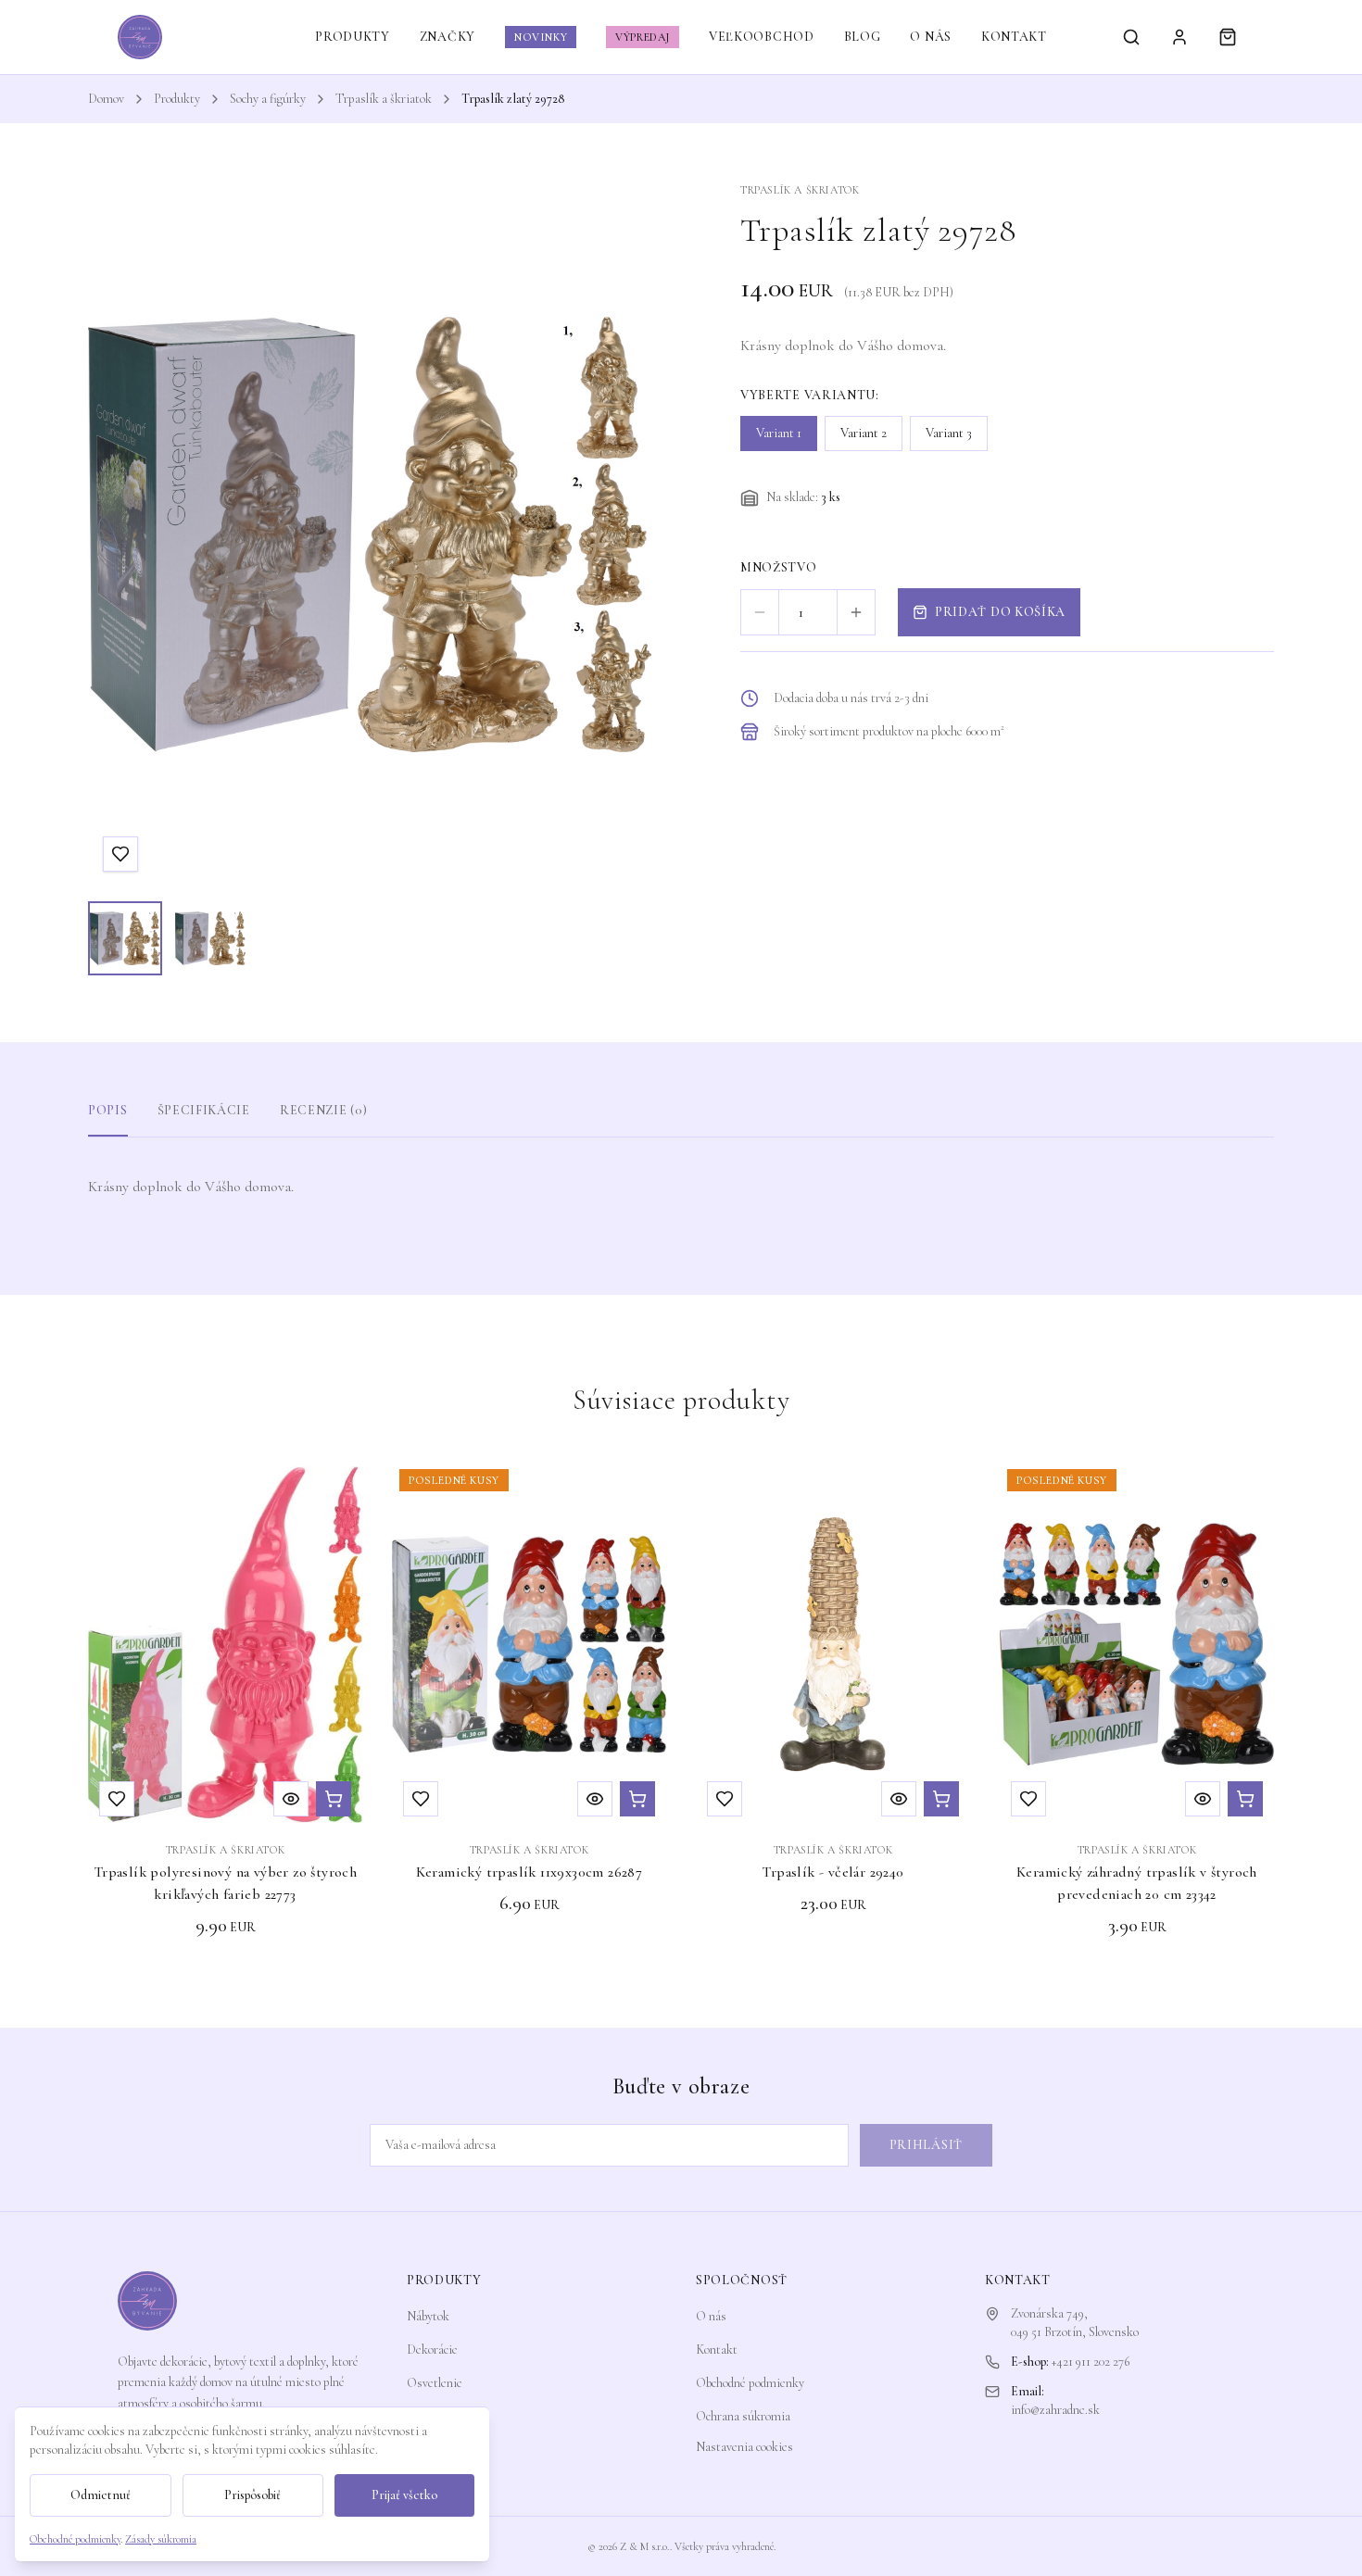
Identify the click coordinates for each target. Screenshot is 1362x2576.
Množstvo (779, 567)
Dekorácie (432, 2350)
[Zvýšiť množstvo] (856, 612)
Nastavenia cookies (744, 2447)
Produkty (177, 99)
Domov (106, 99)
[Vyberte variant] (334, 1799)
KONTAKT (1014, 37)
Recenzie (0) (323, 1110)
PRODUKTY (353, 37)
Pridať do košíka (1000, 612)
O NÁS (931, 37)
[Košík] (1228, 37)
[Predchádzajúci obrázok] (120, 534)
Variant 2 (864, 433)
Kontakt (717, 2350)
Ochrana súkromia (743, 2416)
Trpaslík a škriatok (384, 99)
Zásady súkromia (161, 2539)
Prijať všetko (404, 2495)
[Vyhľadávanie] (1131, 37)
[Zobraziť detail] (291, 1799)
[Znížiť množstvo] (760, 612)
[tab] (125, 938)
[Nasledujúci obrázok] (620, 534)
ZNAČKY (448, 37)
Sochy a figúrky (268, 99)
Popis (108, 1110)
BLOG (863, 37)
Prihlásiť (926, 2145)
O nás (711, 2316)
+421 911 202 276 (1091, 2362)
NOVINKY (541, 37)
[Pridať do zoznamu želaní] (120, 854)
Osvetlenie (435, 2383)
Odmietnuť (101, 2495)
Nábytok (428, 2316)
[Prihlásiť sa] (1179, 37)
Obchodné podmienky (750, 2383)
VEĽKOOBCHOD (762, 37)
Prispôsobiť (252, 2495)
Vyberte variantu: (810, 395)
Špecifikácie (204, 1110)
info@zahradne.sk (1055, 2410)
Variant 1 (779, 433)
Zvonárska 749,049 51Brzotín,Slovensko (1075, 2323)
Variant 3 (949, 433)
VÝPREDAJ (643, 37)
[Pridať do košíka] (941, 1799)
